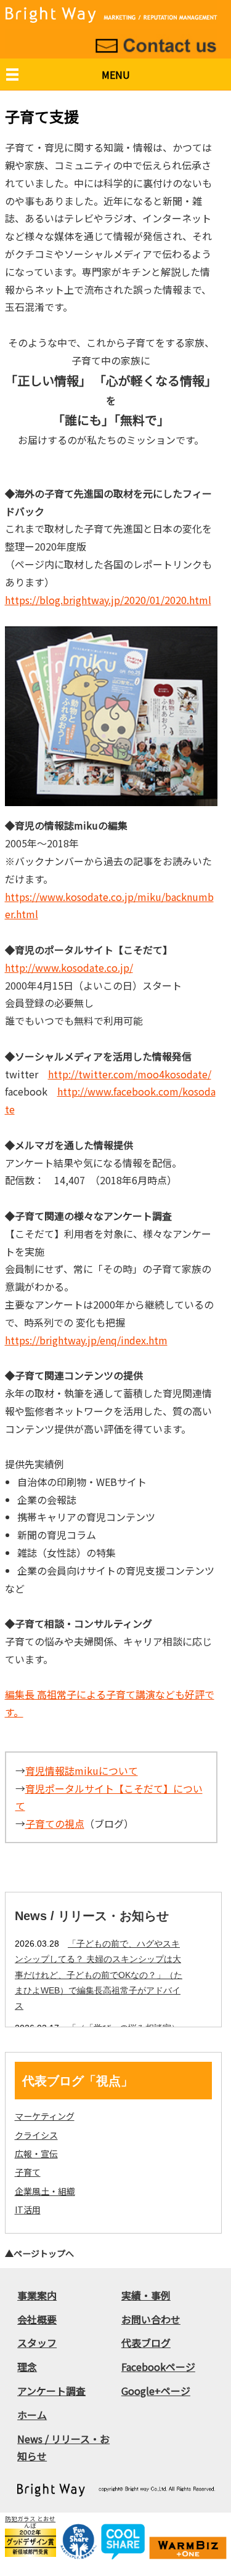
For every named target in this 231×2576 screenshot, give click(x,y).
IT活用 (28, 2210)
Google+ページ (156, 2391)
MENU (116, 75)
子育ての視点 (55, 1823)
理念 (27, 2367)
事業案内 (37, 2295)
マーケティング (45, 2116)
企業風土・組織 (45, 2191)
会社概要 (37, 2319)
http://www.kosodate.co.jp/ (69, 967)
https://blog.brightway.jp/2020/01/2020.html (108, 600)
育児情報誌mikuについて (82, 1770)
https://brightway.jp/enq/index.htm (86, 1340)
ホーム (32, 2415)
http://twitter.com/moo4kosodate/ (130, 1074)
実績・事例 (146, 2295)
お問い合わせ (151, 2319)
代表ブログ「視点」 (78, 2081)
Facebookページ (158, 2367)
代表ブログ (146, 2343)
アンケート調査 (51, 2391)
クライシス (36, 2135)
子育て (28, 2172)
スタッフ (37, 2343)
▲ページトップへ (39, 2253)
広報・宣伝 (36, 2154)
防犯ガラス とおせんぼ (30, 2522)
